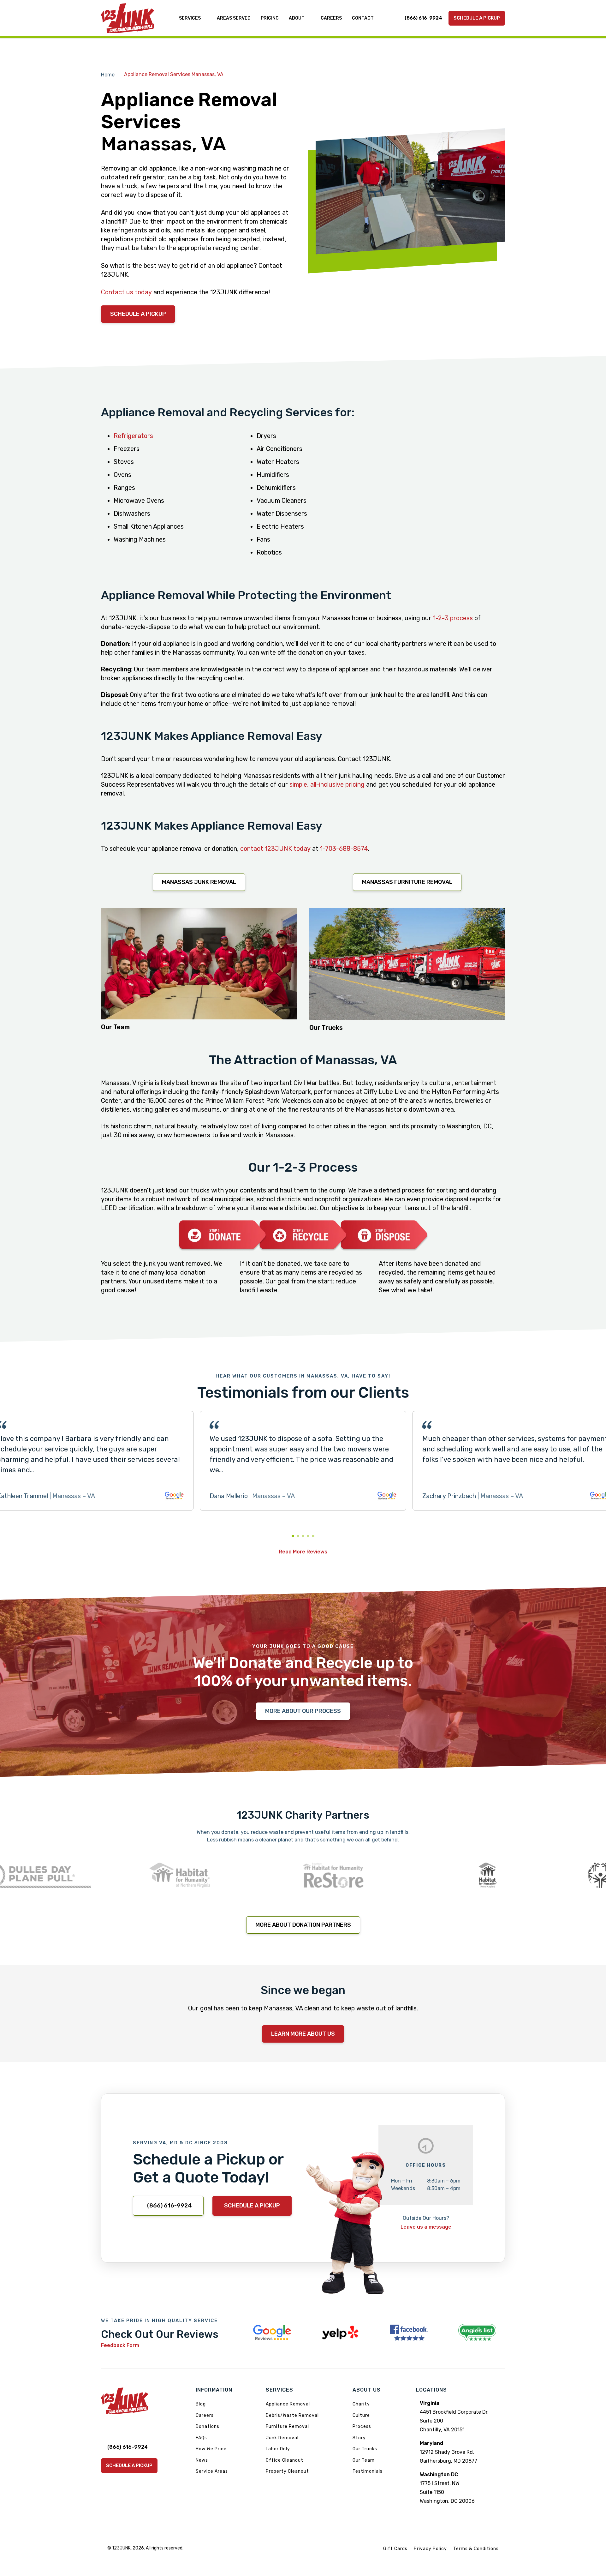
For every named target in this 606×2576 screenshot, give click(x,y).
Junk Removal (282, 2438)
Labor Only (278, 2449)
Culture (361, 2415)
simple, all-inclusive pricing (327, 784)
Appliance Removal (288, 2404)
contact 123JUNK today (275, 849)
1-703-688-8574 (344, 849)
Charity (361, 2404)
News (202, 2460)
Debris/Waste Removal (292, 2415)
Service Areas (212, 2471)
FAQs (201, 2438)
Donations (208, 2426)
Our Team (364, 2460)
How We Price (211, 2449)
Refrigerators (133, 436)
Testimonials (368, 2471)
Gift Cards (395, 2549)
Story (359, 2438)
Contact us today (126, 292)
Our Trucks (365, 2449)
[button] (293, 1536)
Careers (205, 2415)
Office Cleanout (285, 2460)
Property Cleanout (287, 2471)
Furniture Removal (287, 2426)
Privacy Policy (430, 2549)
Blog (201, 2404)
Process (362, 2426)
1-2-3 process (453, 618)
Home (108, 75)
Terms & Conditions (476, 2549)
